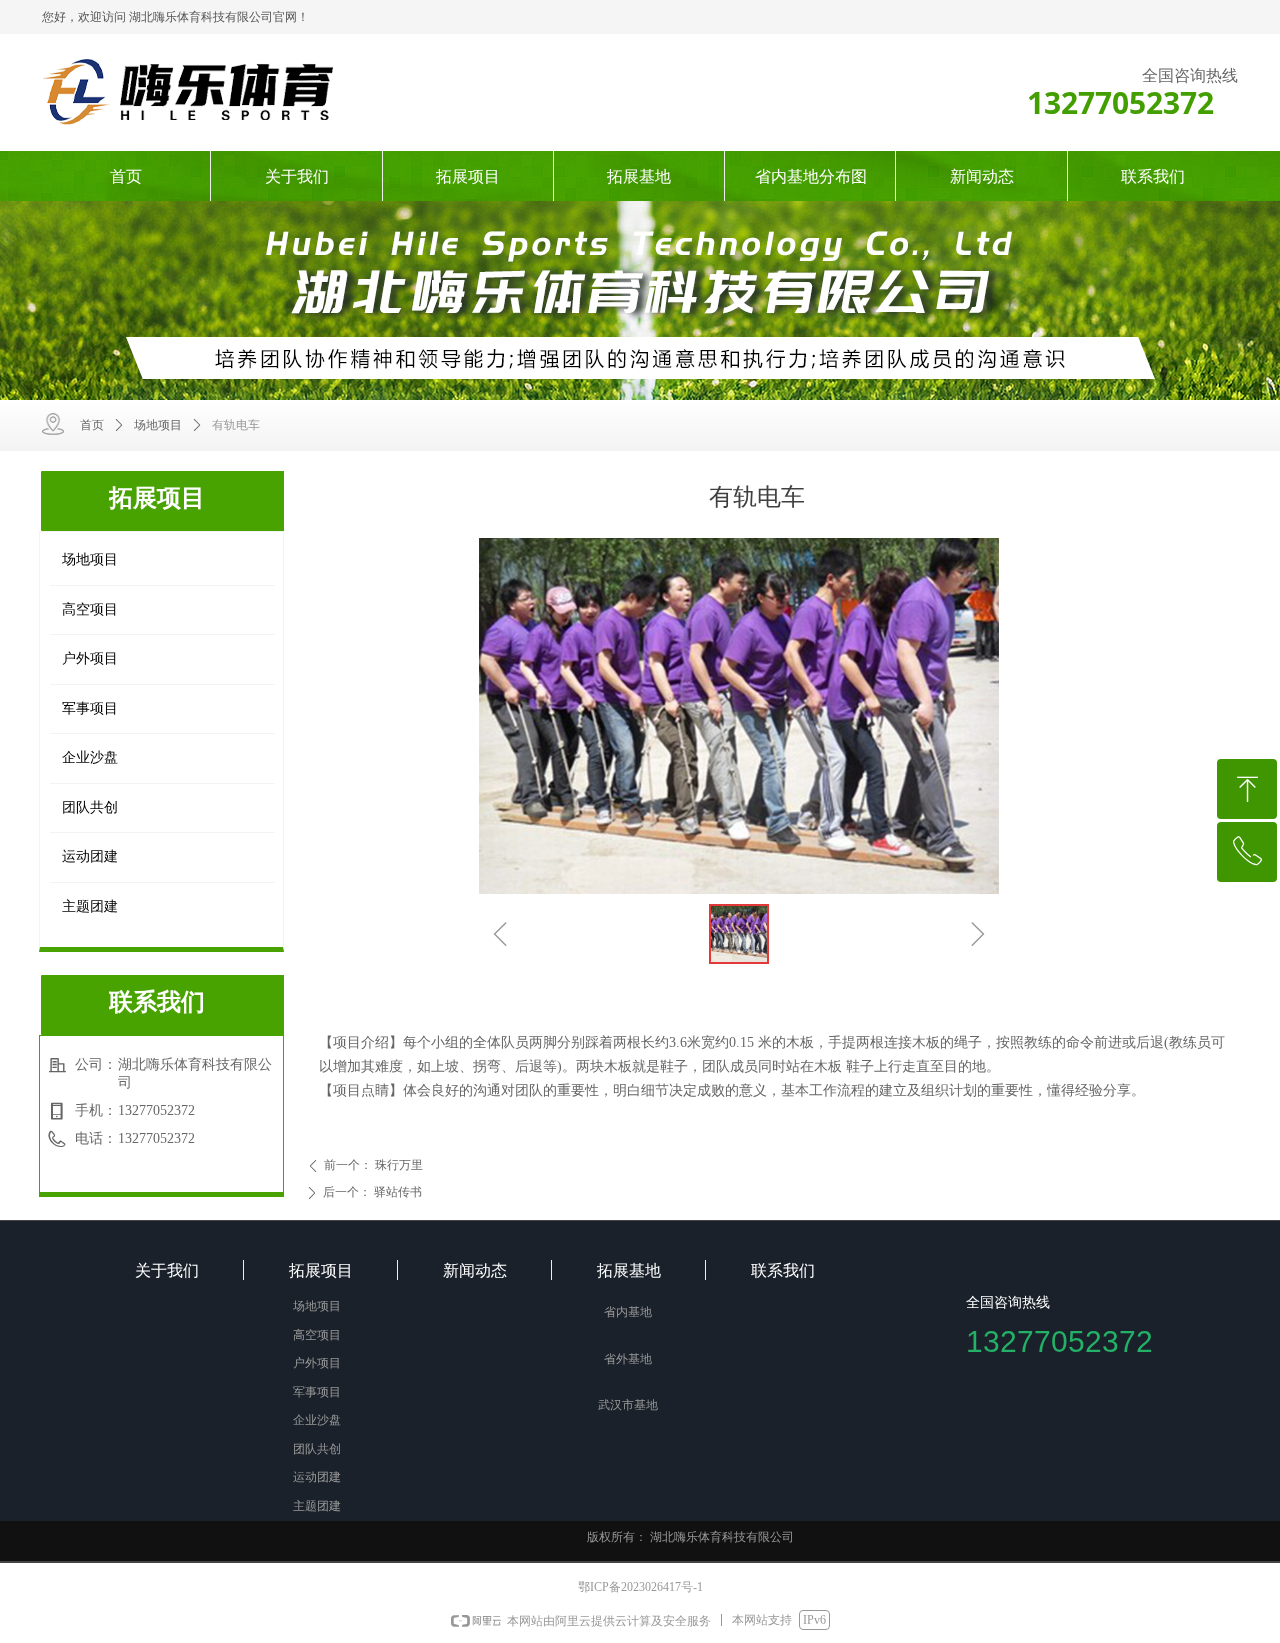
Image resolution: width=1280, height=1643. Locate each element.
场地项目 (158, 425)
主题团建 (90, 906)
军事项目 (90, 708)
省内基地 (628, 1312)
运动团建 (90, 856)
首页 (92, 425)
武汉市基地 (628, 1405)
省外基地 (628, 1359)
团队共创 (90, 807)
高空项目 (90, 609)
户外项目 (90, 658)
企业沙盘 (90, 757)
